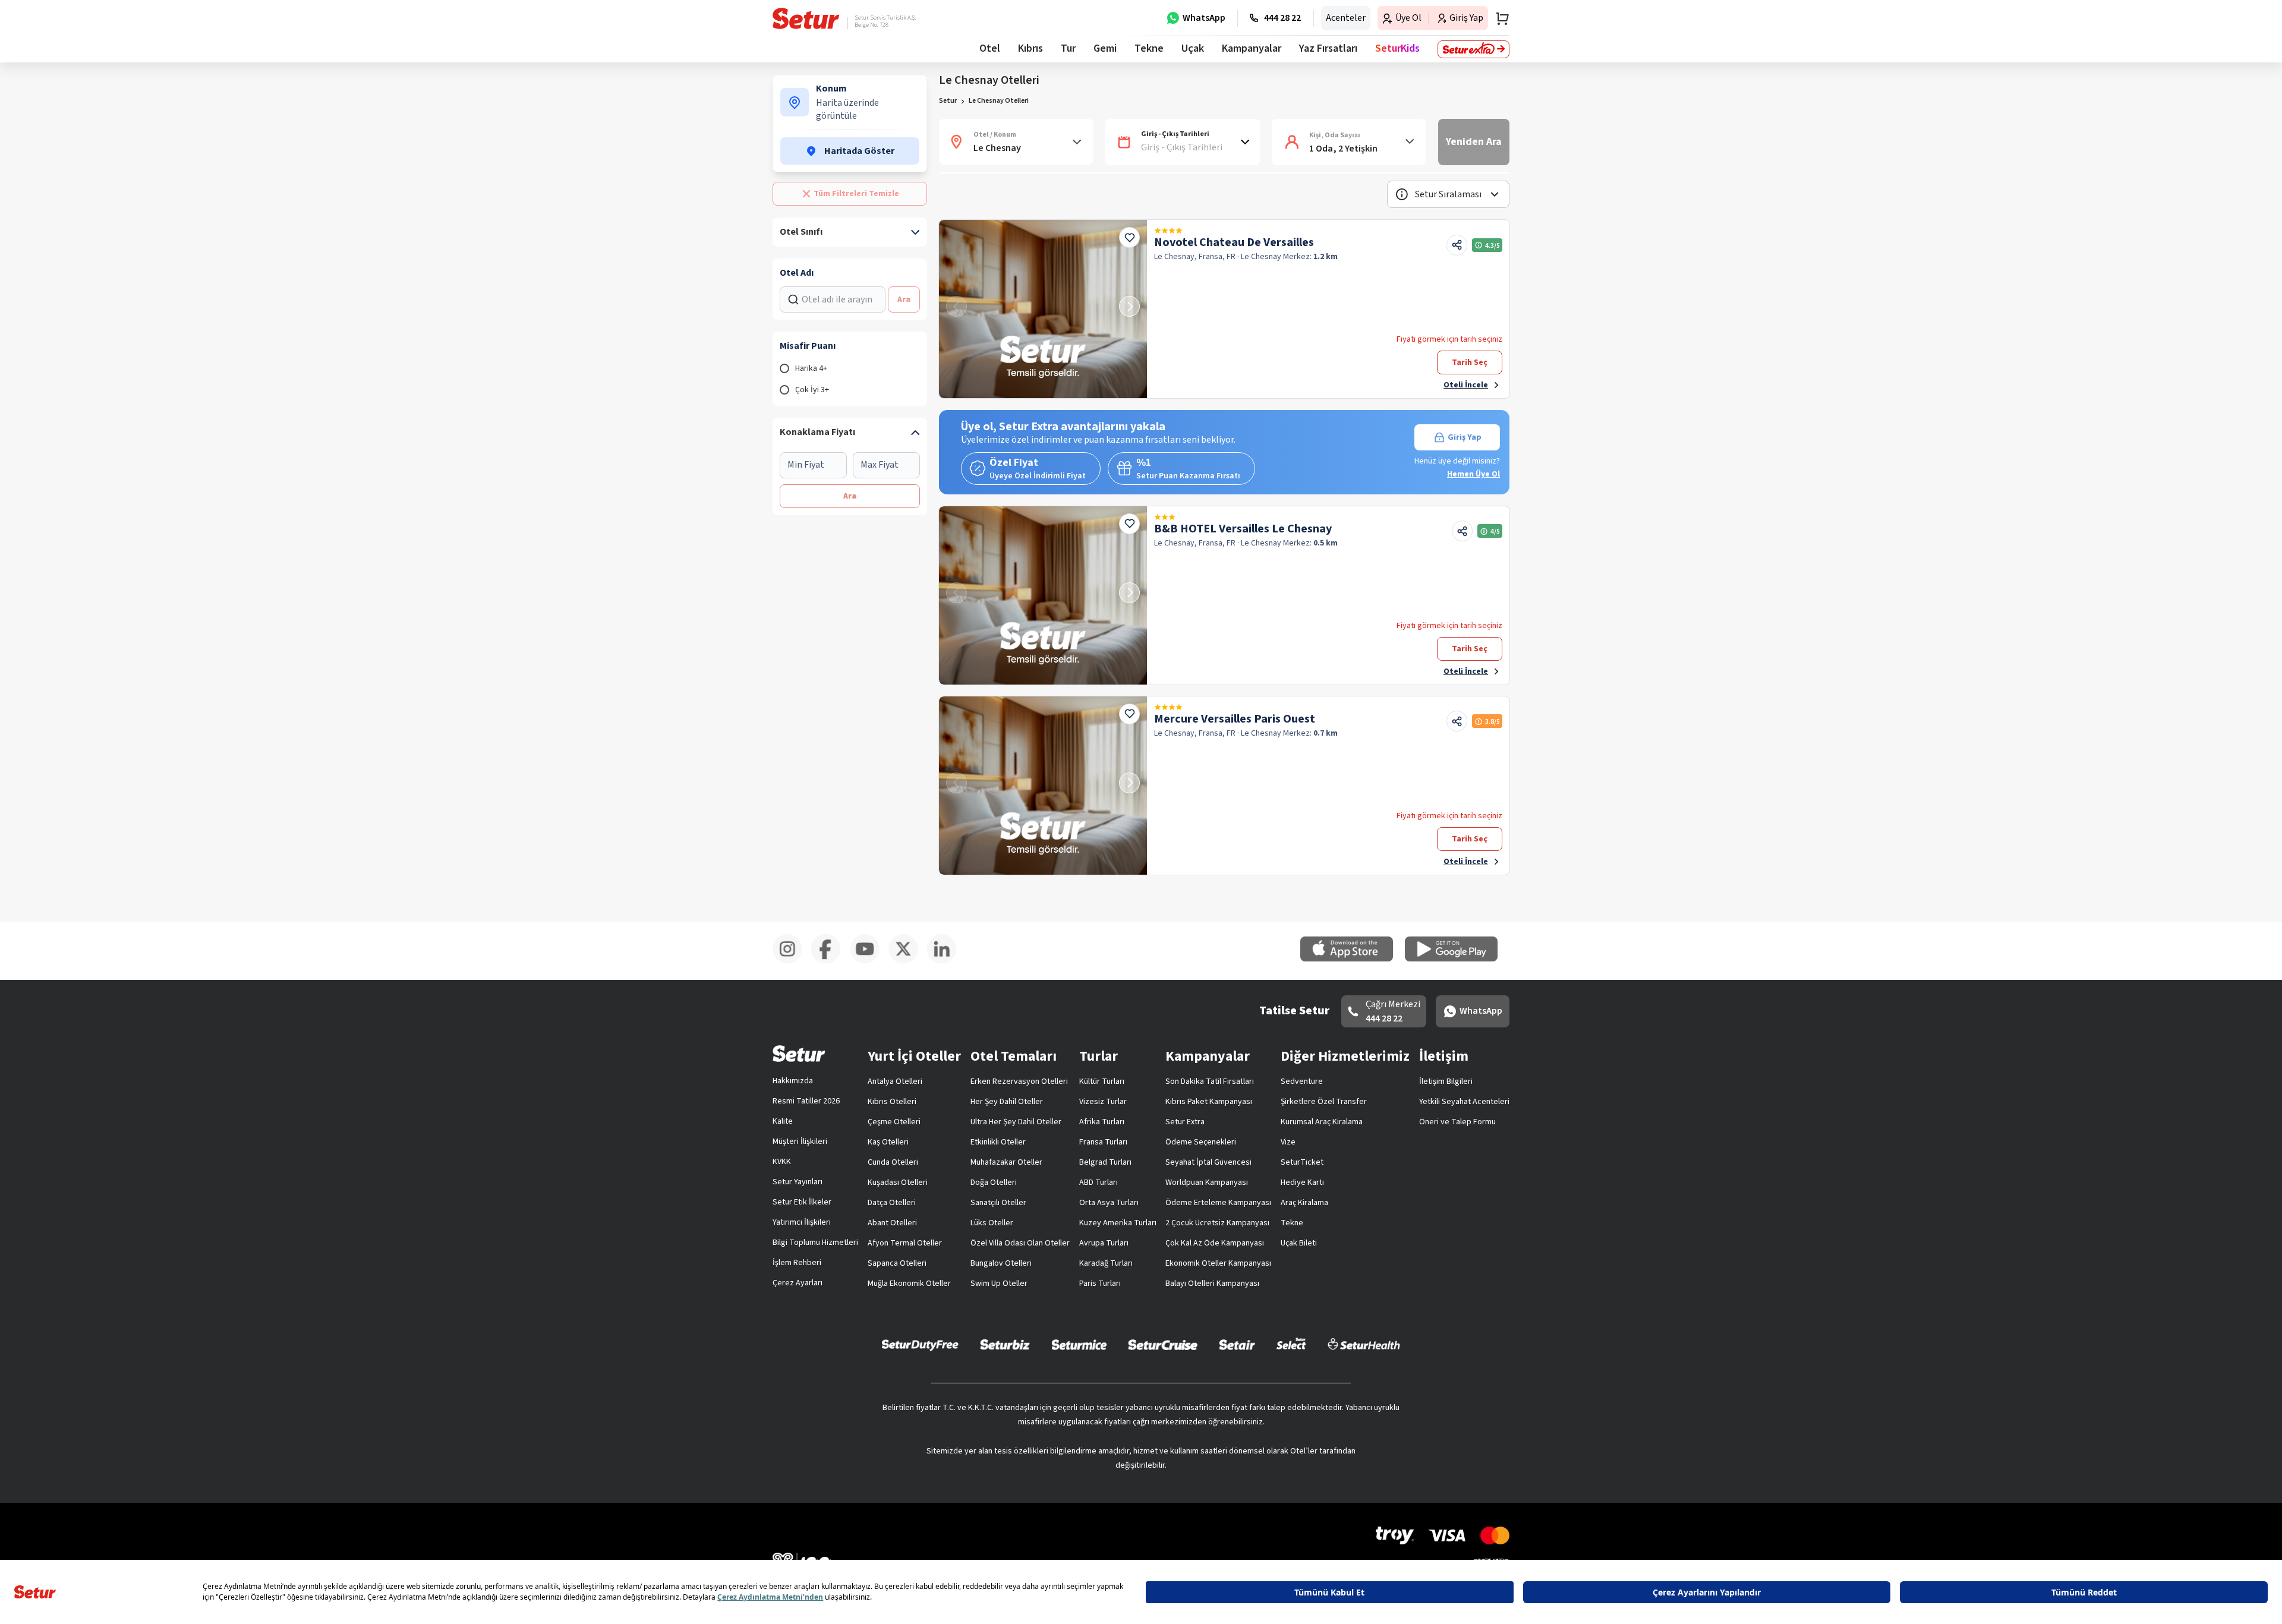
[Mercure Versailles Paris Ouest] (1043, 786)
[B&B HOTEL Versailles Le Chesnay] (1043, 595)
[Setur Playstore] (1457, 959)
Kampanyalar (1252, 48)
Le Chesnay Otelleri (999, 101)
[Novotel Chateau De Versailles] (1043, 309)
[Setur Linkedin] (946, 961)
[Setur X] (908, 961)
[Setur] (806, 18)
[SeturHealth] (1364, 1344)
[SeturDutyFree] (920, 1345)
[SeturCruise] (1163, 1344)
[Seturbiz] (1005, 1344)
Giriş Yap (1465, 437)
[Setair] (1237, 1344)
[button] (1448, 194)
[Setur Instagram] (792, 961)
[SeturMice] (1079, 1344)
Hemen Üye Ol (1473, 474)
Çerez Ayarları (798, 1283)
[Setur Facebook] (830, 961)
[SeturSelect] (1291, 1344)
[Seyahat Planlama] (1499, 18)
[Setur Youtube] (869, 961)
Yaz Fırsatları (1328, 48)
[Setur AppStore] (1353, 959)
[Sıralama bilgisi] (1402, 194)
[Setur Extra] (1473, 49)
